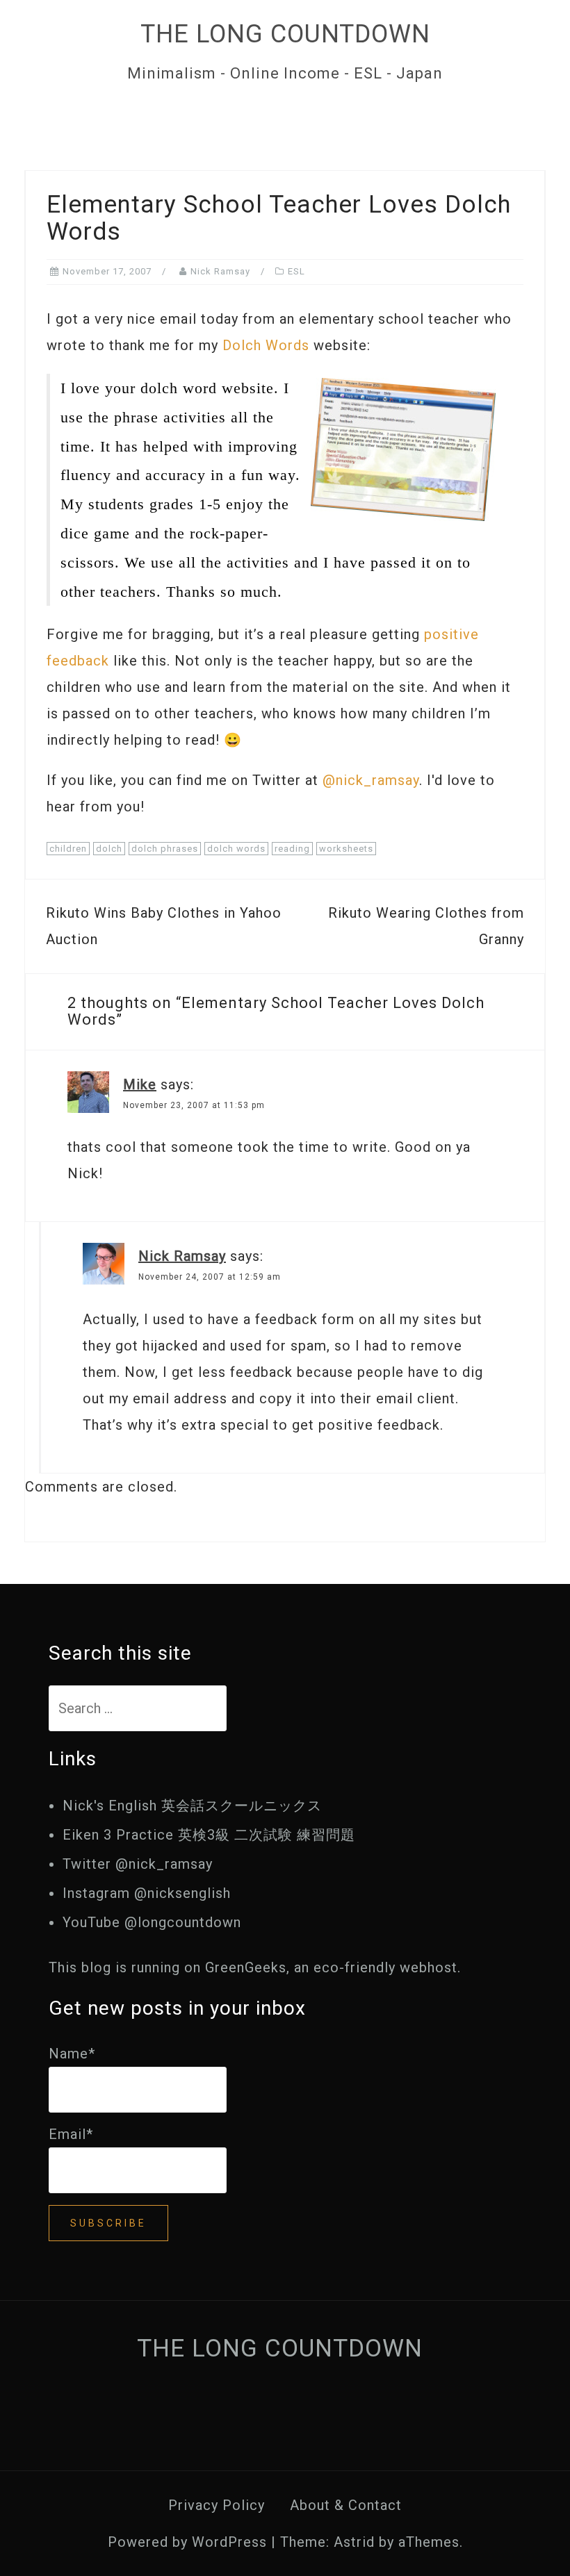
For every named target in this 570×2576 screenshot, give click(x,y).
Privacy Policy (217, 2505)
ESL (296, 271)
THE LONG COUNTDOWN (285, 34)
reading (292, 849)
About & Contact (346, 2505)
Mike (140, 1084)
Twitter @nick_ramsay (138, 1864)
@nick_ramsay (371, 780)
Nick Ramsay (220, 271)
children (68, 849)
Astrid (354, 2542)
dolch (109, 849)
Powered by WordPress (187, 2542)
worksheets (346, 849)
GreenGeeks (246, 1967)
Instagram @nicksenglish (147, 1893)
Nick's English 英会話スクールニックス (192, 1806)
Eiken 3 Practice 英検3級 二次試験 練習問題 (209, 1835)
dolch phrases (165, 849)
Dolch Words (266, 345)
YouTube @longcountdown (152, 1922)
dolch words (236, 849)
